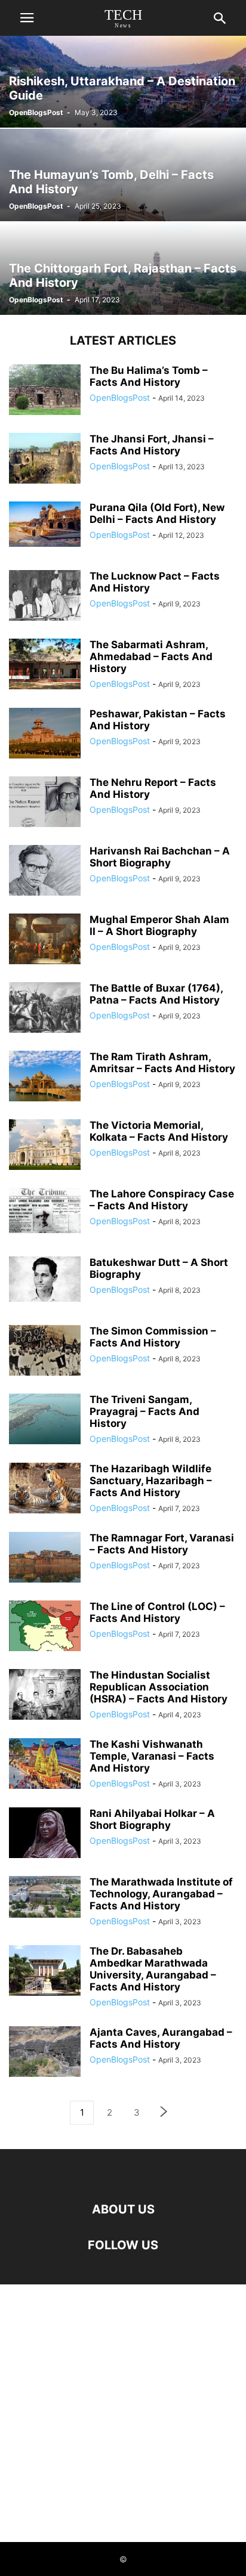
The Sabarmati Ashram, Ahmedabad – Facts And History (151, 657)
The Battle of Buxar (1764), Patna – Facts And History (156, 994)
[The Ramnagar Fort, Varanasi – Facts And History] (45, 1559)
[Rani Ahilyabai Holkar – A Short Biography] (45, 1834)
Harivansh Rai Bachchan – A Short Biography (160, 857)
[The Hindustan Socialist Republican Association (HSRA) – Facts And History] (45, 1696)
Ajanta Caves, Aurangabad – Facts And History (161, 2038)
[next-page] (164, 2113)
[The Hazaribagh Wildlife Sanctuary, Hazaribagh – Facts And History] (45, 1490)
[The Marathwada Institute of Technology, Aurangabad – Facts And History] (45, 1897)
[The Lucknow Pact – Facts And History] (45, 597)
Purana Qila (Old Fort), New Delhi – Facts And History (157, 513)
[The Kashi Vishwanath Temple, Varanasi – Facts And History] (45, 1765)
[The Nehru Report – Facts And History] (45, 803)
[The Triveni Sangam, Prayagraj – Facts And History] (45, 1420)
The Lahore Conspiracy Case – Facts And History (162, 1200)
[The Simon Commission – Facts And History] (45, 1352)
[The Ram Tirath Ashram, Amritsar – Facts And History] (45, 1078)
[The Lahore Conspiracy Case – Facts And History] (45, 1210)
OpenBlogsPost (36, 112)
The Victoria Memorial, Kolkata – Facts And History (159, 1131)
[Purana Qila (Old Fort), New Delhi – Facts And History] (45, 524)
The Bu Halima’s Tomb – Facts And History (149, 376)
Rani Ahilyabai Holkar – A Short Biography (152, 1819)
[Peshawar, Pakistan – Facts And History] (45, 735)
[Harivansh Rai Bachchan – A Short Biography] (45, 872)
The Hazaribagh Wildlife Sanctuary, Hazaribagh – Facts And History (151, 1481)
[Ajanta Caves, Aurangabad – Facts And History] (45, 2053)
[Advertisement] (123, 2413)
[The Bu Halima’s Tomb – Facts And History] (45, 391)
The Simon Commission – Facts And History (153, 1337)
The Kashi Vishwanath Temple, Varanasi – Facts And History (152, 1756)
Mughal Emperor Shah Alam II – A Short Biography (159, 925)
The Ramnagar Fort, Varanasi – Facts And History (162, 1544)
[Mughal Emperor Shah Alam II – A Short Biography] (45, 940)
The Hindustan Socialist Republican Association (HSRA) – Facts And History (159, 1687)
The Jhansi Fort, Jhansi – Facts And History (152, 445)
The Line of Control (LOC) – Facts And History (157, 1612)
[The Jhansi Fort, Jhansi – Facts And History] (45, 460)
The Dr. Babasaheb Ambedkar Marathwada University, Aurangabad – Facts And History (153, 1969)
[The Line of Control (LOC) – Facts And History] (45, 1627)
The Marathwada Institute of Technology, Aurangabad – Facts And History (161, 1894)
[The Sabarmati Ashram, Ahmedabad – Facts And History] (45, 665)
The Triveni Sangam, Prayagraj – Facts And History (144, 1411)
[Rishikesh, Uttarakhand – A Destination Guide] (123, 81)
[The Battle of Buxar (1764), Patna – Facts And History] (45, 1009)
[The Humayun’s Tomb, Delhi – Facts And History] (123, 175)
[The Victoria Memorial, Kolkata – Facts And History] (45, 1146)
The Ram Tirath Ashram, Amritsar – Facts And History (162, 1063)
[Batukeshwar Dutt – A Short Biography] (45, 1279)
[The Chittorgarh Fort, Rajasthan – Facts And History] (123, 269)
